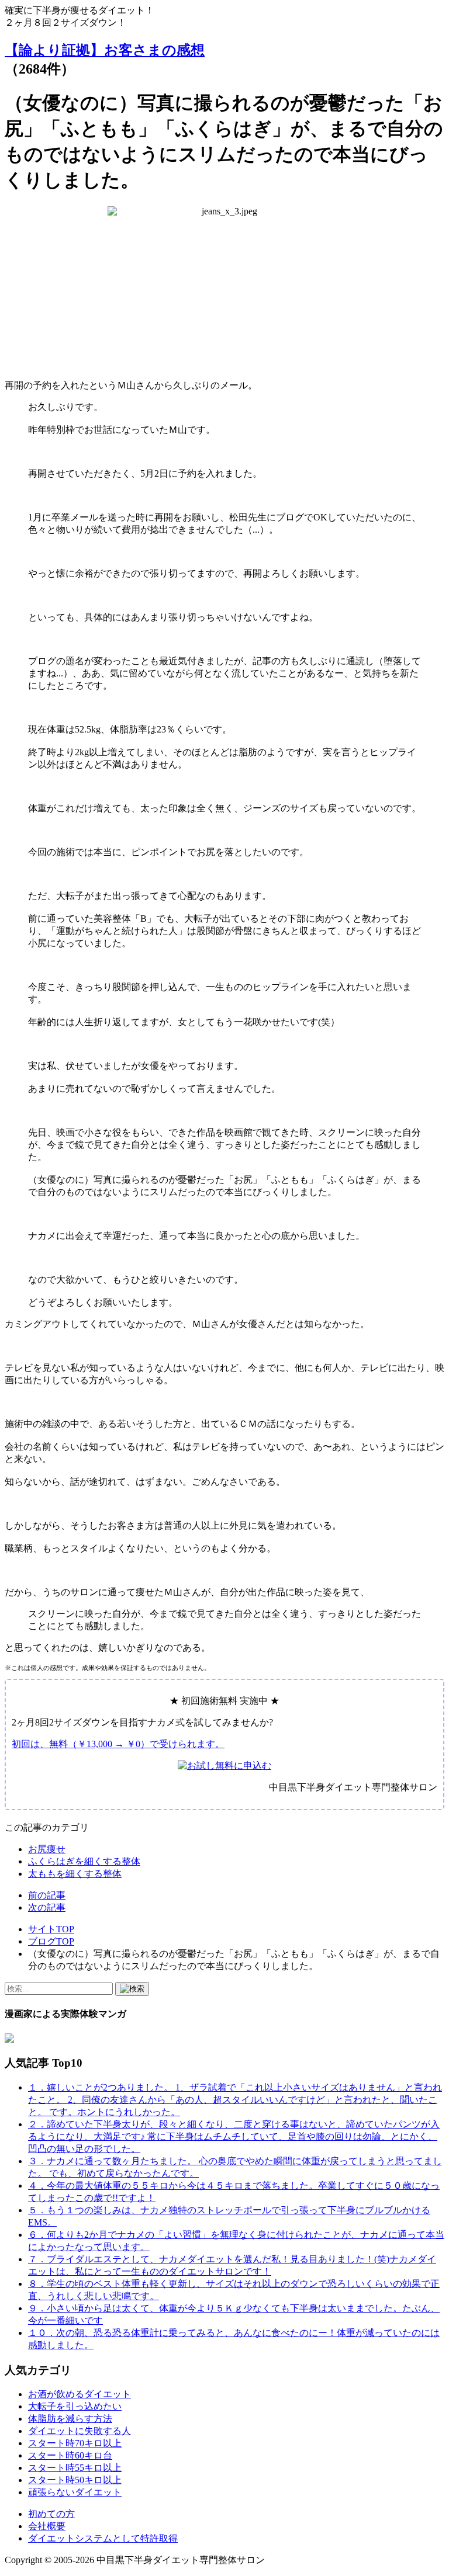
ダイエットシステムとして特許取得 (103, 2538)
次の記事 (47, 1907)
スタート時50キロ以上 (75, 2480)
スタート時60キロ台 (70, 2455)
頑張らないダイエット (75, 2492)
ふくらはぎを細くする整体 (84, 1861)
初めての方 (51, 2514)
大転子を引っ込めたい (75, 2406)
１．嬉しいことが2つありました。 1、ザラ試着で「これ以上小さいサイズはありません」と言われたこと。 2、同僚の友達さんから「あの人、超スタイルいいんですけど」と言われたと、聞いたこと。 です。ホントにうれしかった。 (235, 2100)
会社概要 (47, 2526)
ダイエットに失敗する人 (80, 2431)
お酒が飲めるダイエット (80, 2394)
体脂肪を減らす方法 (70, 2419)
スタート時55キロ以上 (75, 2468)
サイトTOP (51, 1929)
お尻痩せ (47, 1849)
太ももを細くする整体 (75, 1874)
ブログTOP (51, 1941)
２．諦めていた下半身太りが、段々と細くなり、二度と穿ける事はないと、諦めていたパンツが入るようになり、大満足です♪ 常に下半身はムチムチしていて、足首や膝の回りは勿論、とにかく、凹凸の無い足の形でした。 (234, 2136)
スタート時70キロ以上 (75, 2443)
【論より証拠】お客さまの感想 (105, 50)
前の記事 (47, 1895)
